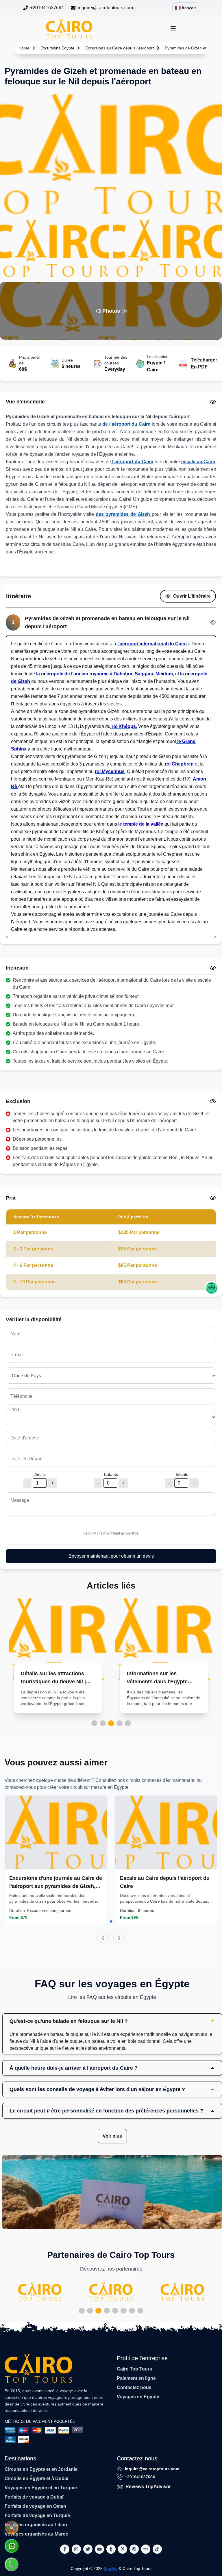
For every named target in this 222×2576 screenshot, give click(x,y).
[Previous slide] (103, 1938)
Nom (15, 1334)
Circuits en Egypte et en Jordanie (41, 2469)
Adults (40, 1474)
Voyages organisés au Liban (36, 2525)
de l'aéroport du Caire (126, 424)
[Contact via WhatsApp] (12, 2546)
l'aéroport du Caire (132, 462)
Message (20, 1500)
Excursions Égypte (57, 48)
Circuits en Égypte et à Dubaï (36, 2478)
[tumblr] (111, 2549)
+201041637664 (47, 8)
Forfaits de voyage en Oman (35, 2506)
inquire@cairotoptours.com (105, 8)
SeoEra (111, 2568)
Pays (15, 1409)
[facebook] (65, 2549)
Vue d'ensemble (25, 402)
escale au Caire (198, 462)
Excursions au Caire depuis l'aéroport (120, 48)
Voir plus (112, 2136)
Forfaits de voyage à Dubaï (34, 2497)
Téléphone (22, 1396)
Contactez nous (134, 2387)
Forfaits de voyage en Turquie (37, 2515)
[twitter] (88, 2549)
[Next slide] (119, 1938)
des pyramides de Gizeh (124, 514)
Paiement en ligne (136, 2378)
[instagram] (76, 2549)
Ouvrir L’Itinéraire (192, 596)
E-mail (17, 1355)
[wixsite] (146, 2549)
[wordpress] (134, 2549)
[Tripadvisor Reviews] (212, 1288)
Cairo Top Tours (134, 2369)
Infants (182, 1474)
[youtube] (99, 2549)
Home (24, 48)
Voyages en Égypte (138, 2397)
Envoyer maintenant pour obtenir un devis (111, 1556)
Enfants (111, 1474)
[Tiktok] (157, 2549)
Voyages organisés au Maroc (36, 2534)
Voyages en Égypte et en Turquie (41, 2488)
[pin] (123, 2549)
